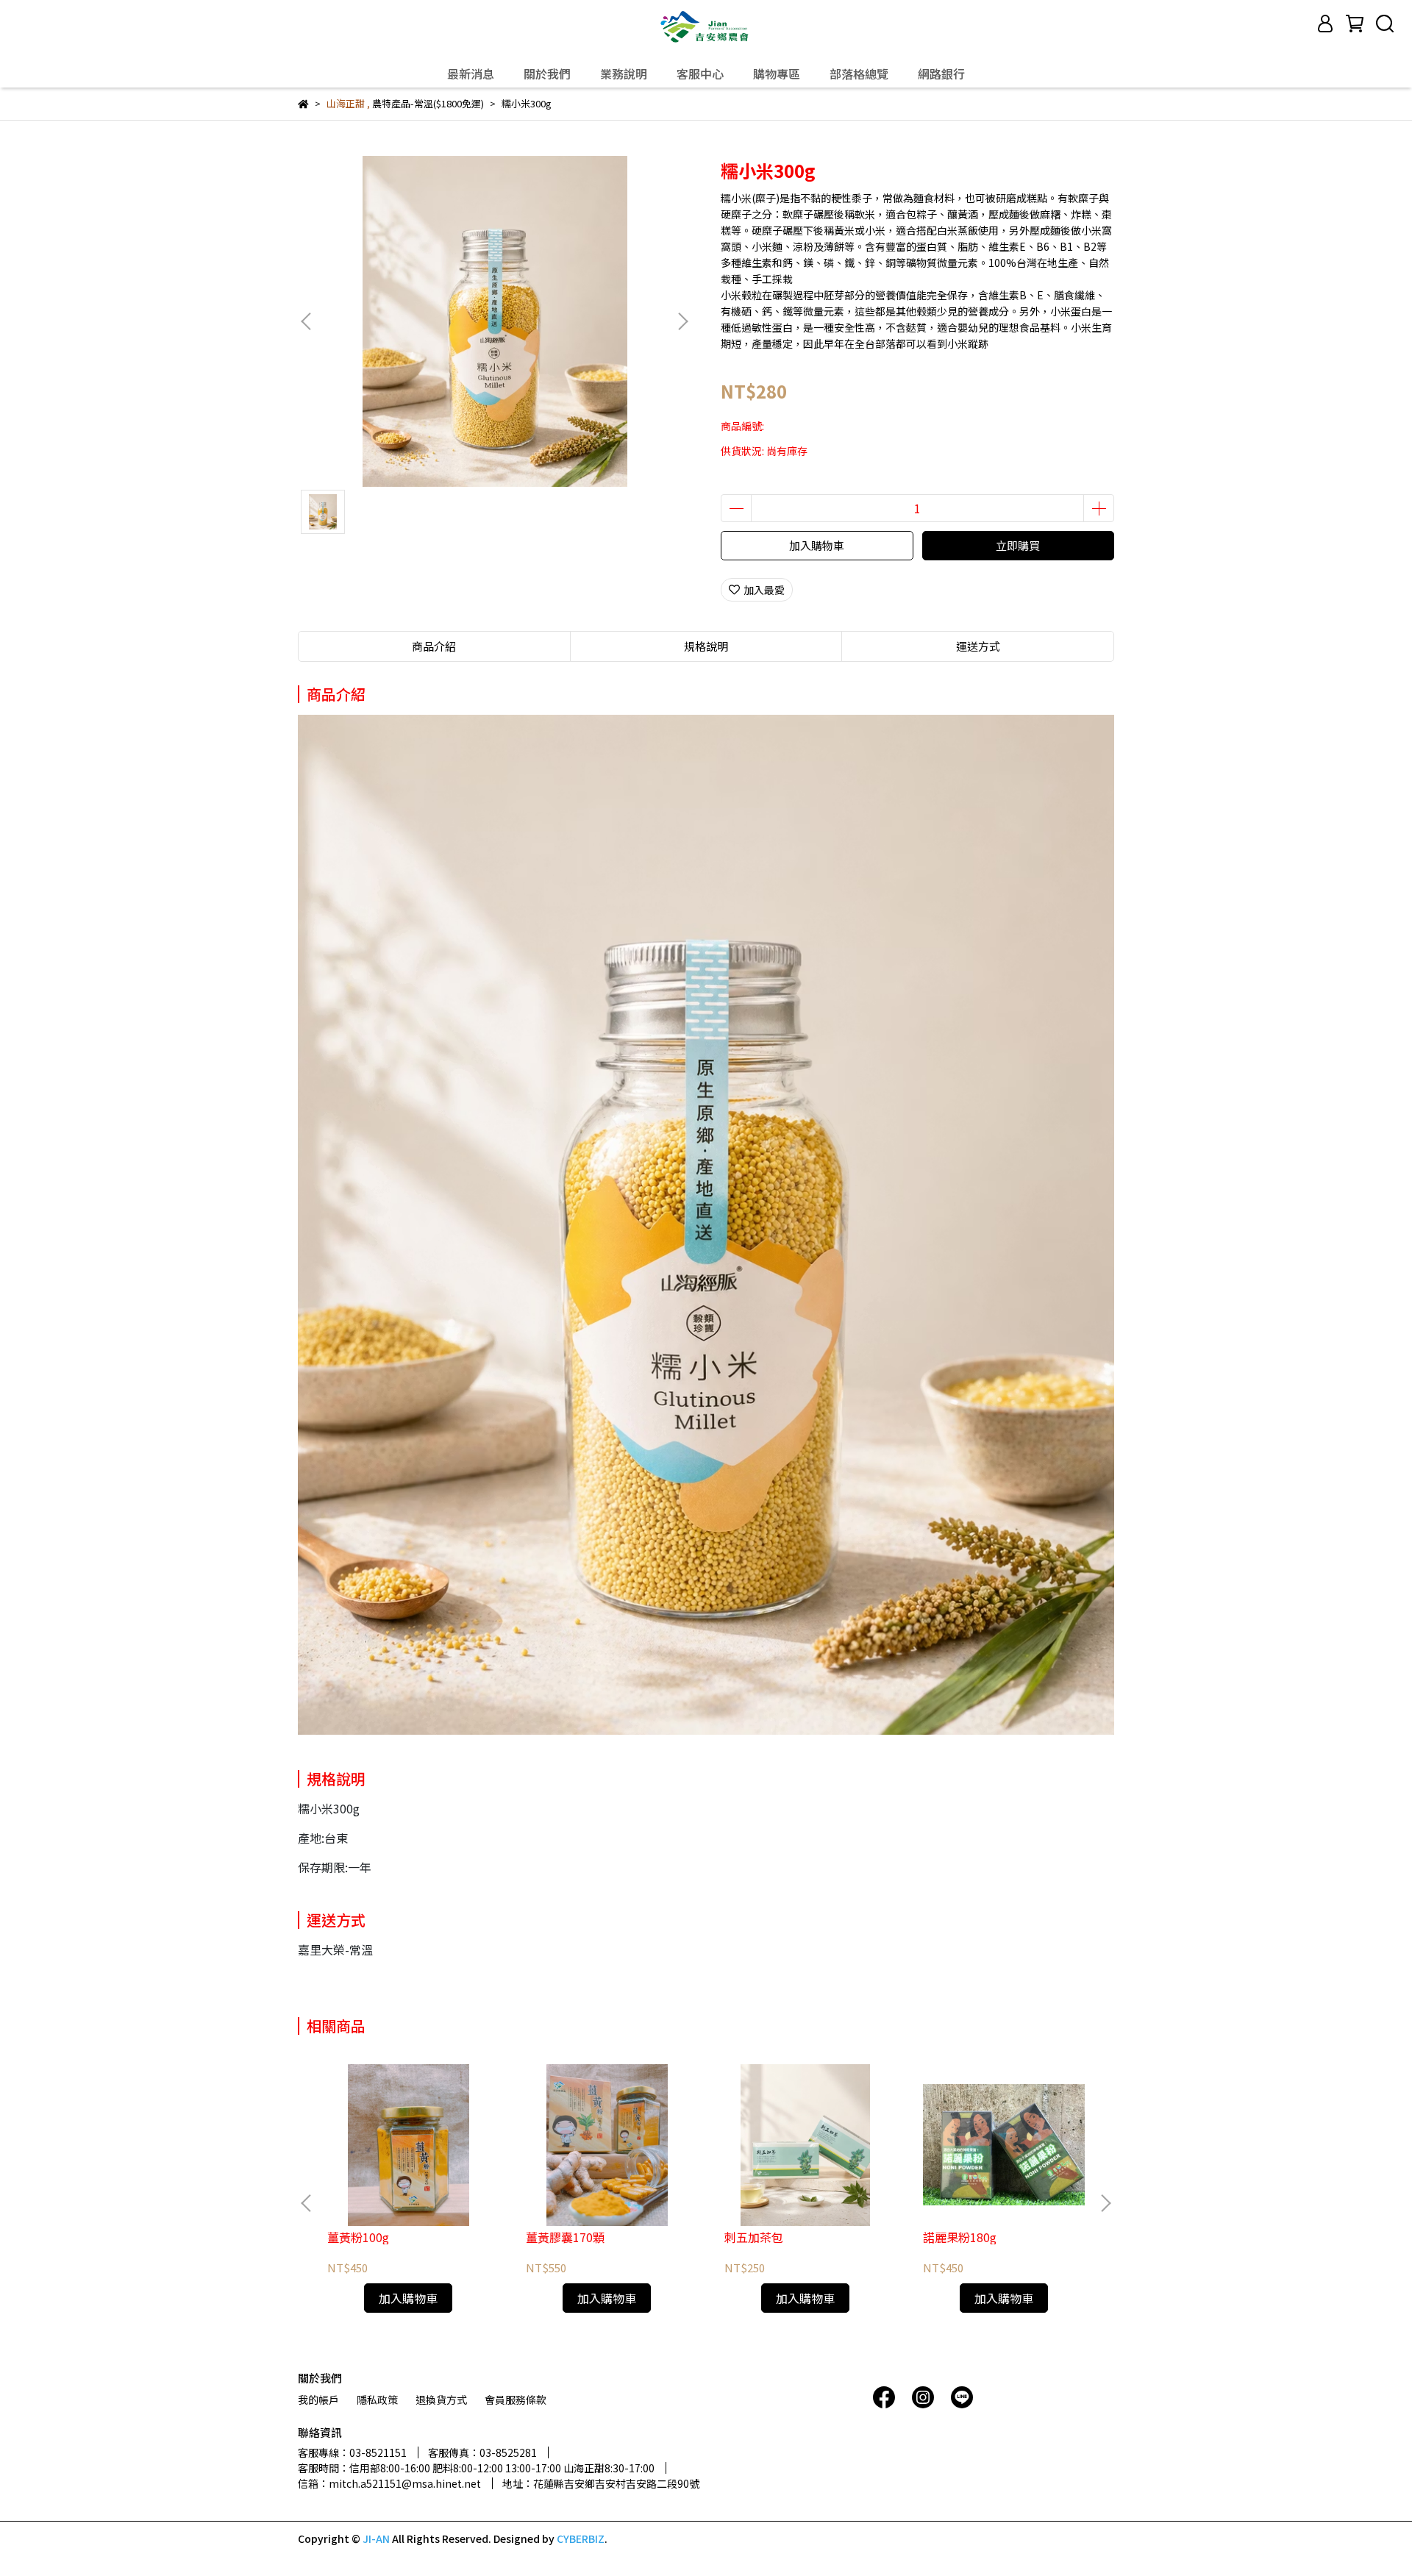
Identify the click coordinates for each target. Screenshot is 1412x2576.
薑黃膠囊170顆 (565, 2237)
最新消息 (471, 74)
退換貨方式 (441, 2400)
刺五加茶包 (754, 2237)
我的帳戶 (318, 2400)
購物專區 (777, 74)
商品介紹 (434, 646)
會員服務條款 (516, 2400)
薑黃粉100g (358, 2237)
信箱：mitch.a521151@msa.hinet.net (389, 2483)
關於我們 (547, 74)
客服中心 (700, 74)
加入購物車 (817, 545)
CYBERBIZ (581, 2538)
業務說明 (624, 74)
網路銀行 (941, 74)
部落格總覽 (859, 74)
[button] (682, 321)
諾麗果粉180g (960, 2237)
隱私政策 (377, 2400)
